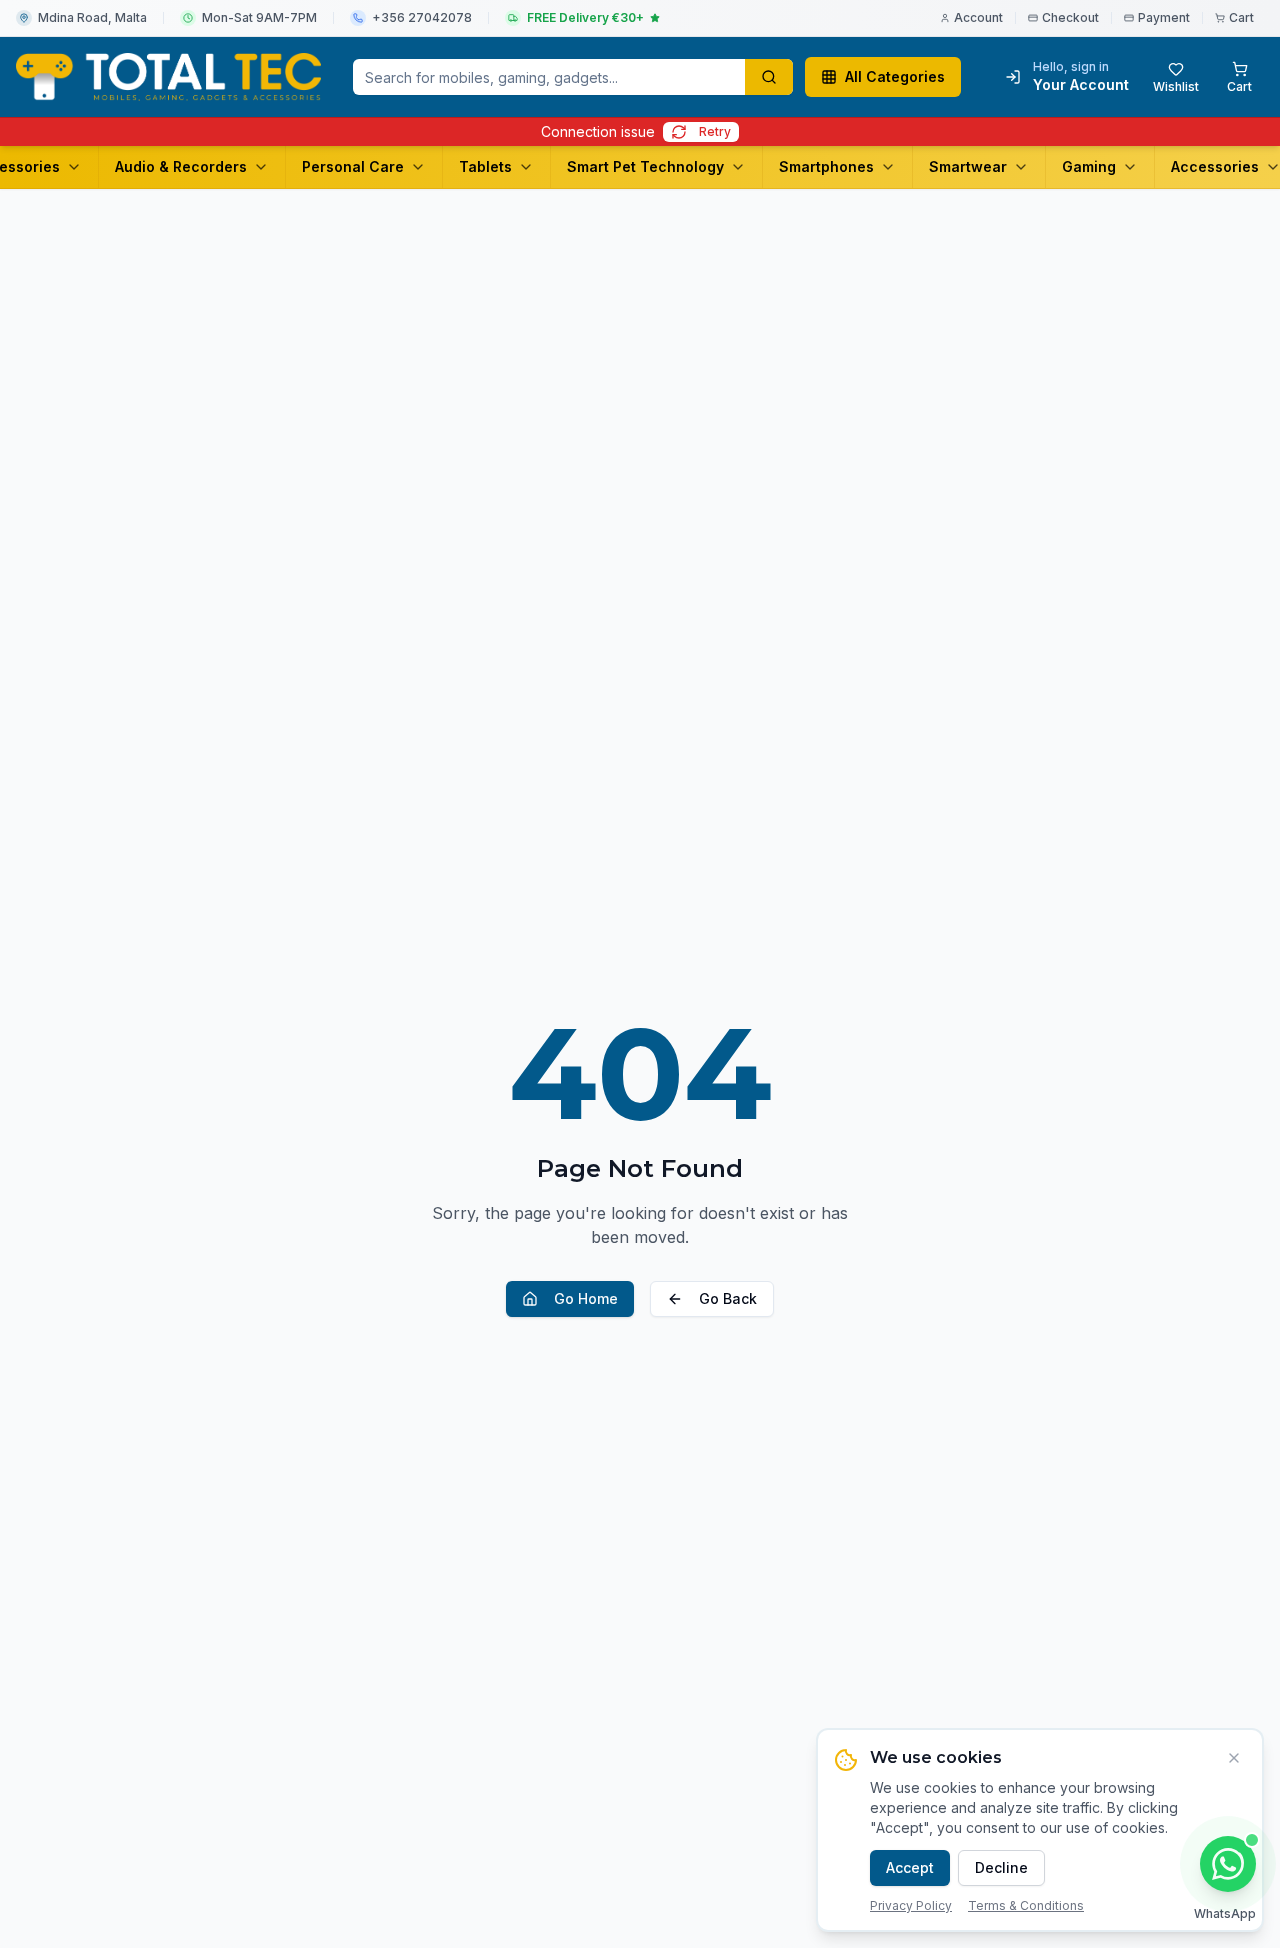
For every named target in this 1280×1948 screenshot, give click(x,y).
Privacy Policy (911, 1905)
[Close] (1234, 1758)
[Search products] (769, 77)
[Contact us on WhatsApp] (1228, 1864)
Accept (910, 1867)
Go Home (586, 1298)
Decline (1001, 1867)
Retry (715, 131)
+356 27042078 (422, 17)
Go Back (728, 1298)
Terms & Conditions (1026, 1905)
